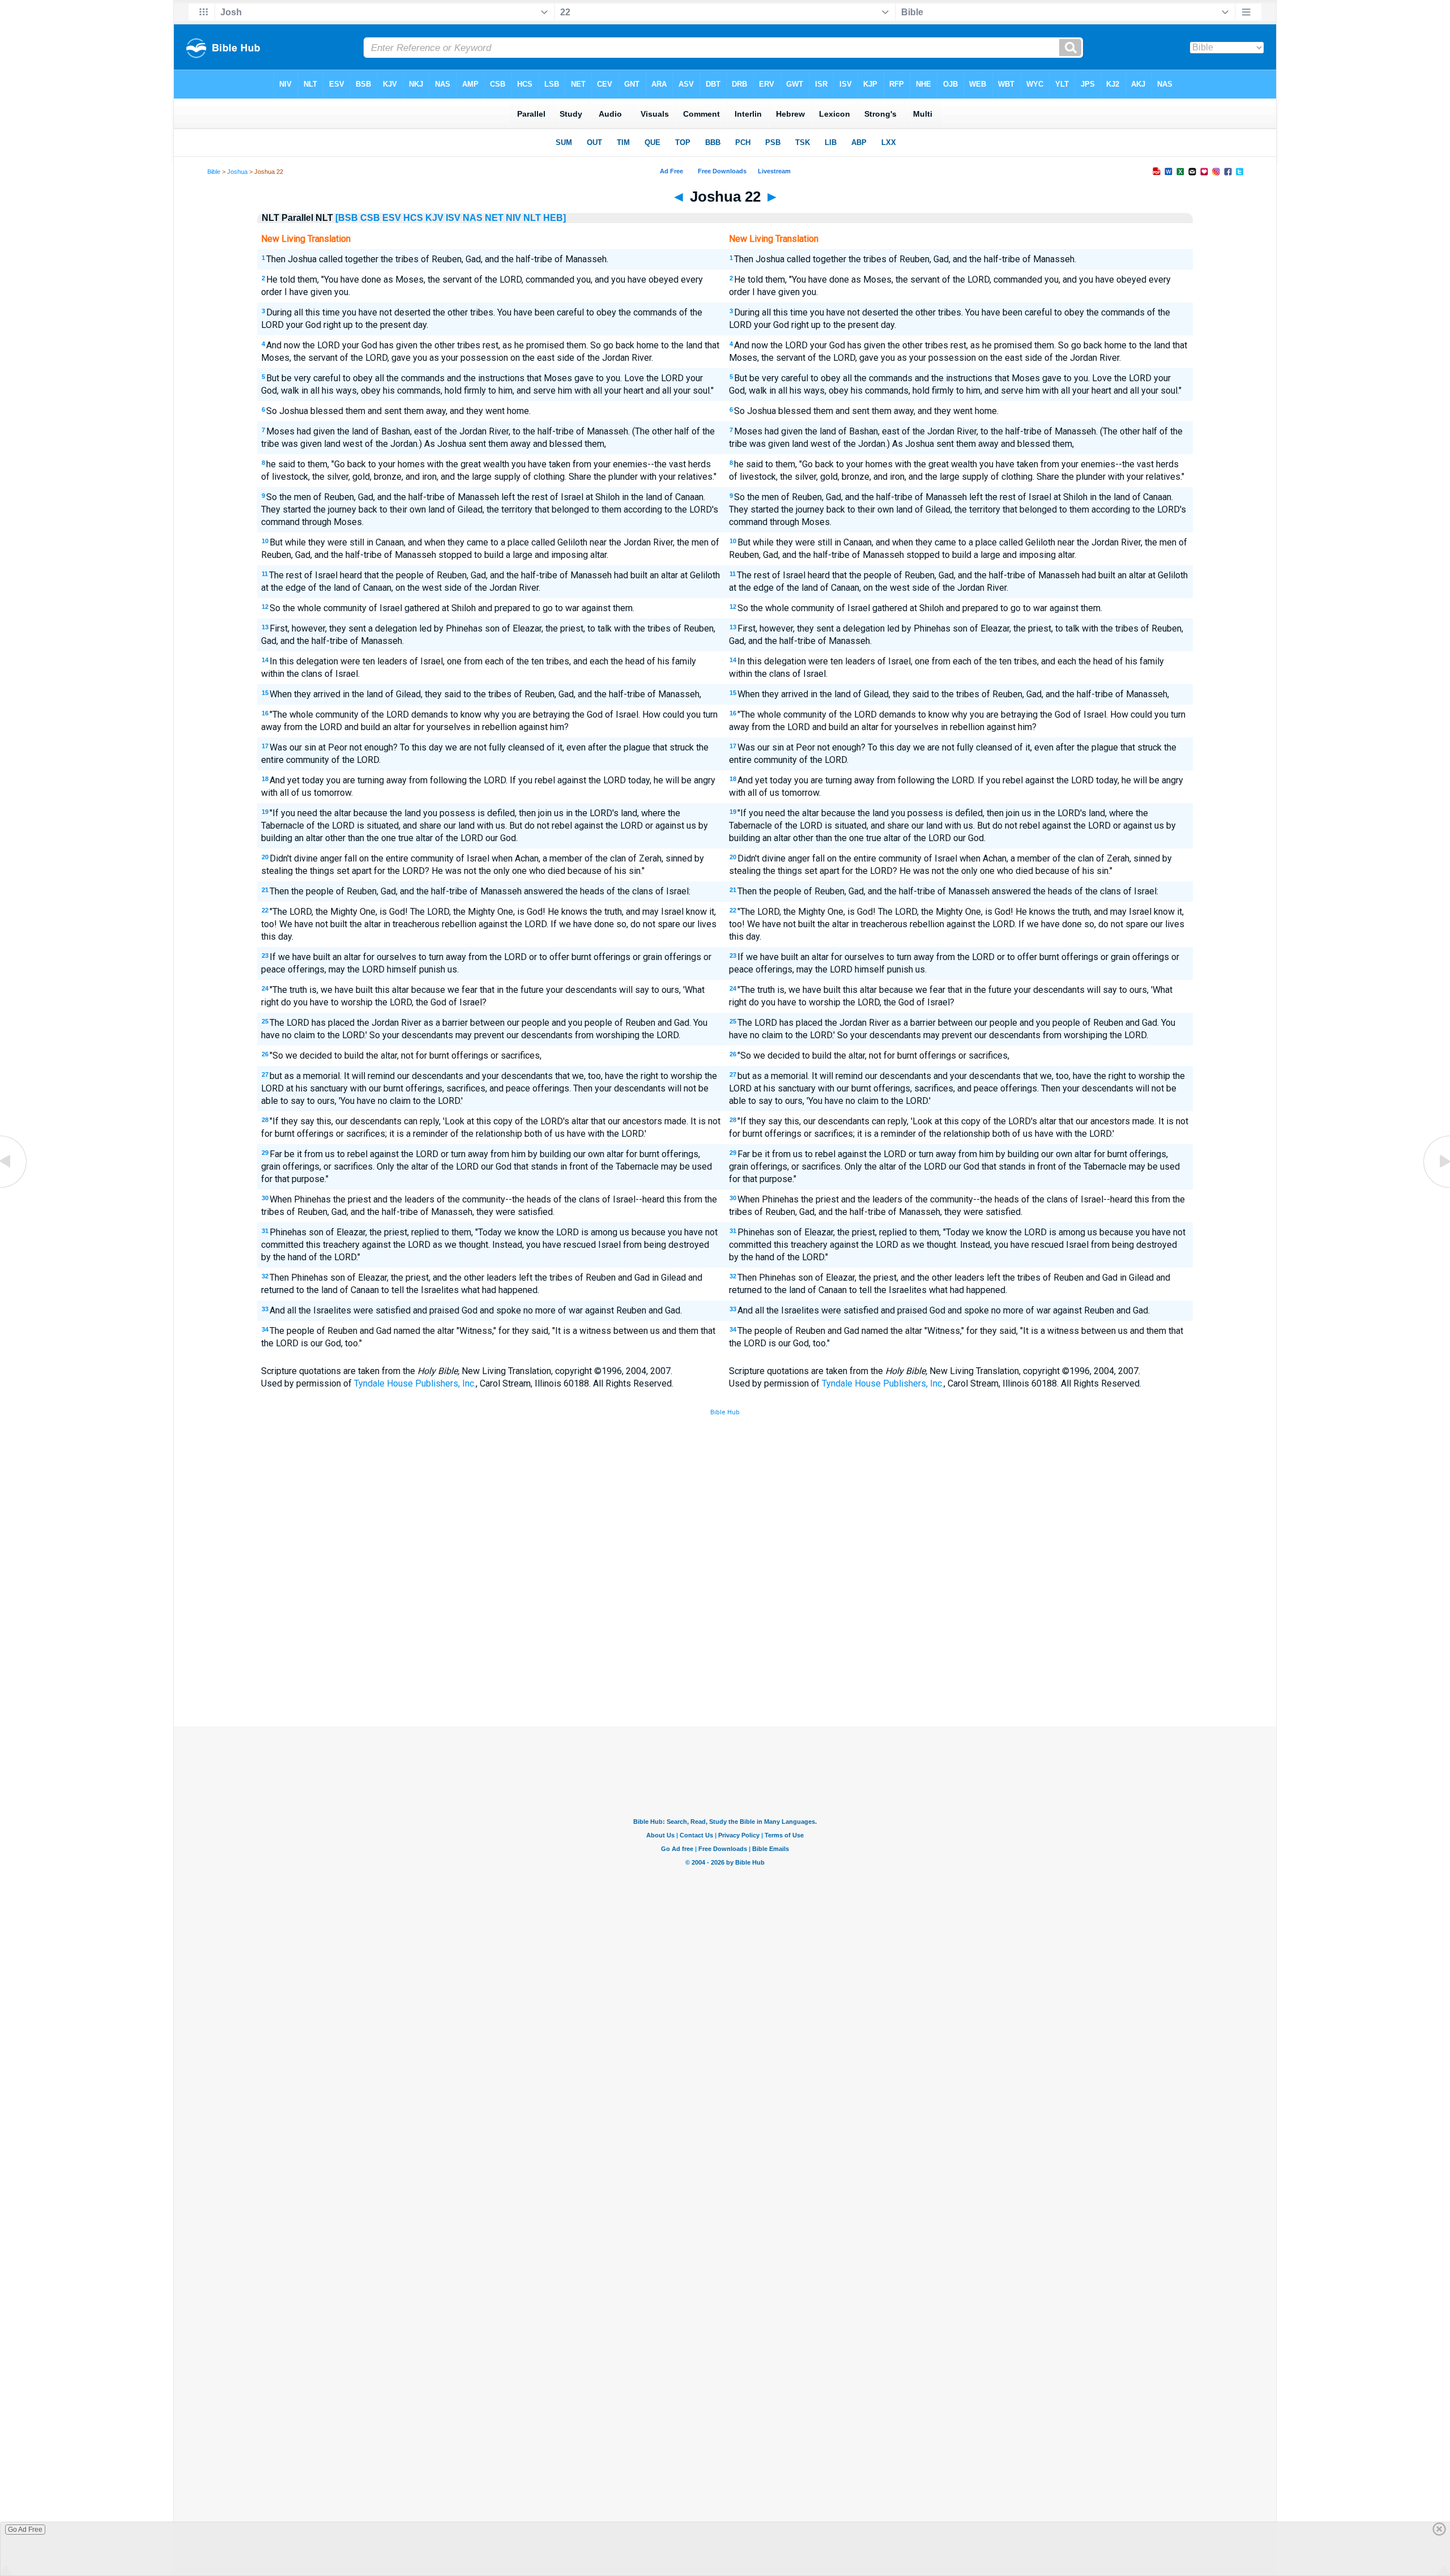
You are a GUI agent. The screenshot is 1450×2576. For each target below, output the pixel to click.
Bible (214, 172)
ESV (392, 218)
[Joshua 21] (14, 1187)
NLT (532, 218)
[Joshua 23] (1436, 1187)
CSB (370, 218)
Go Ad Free (25, 2530)
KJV (434, 218)
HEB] (555, 218)
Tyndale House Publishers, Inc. (415, 1383)
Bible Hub (725, 1412)
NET (494, 218)
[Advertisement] (725, 1643)
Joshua (237, 172)
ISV (453, 218)
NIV (513, 218)
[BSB (347, 218)
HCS (413, 218)
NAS (473, 218)
